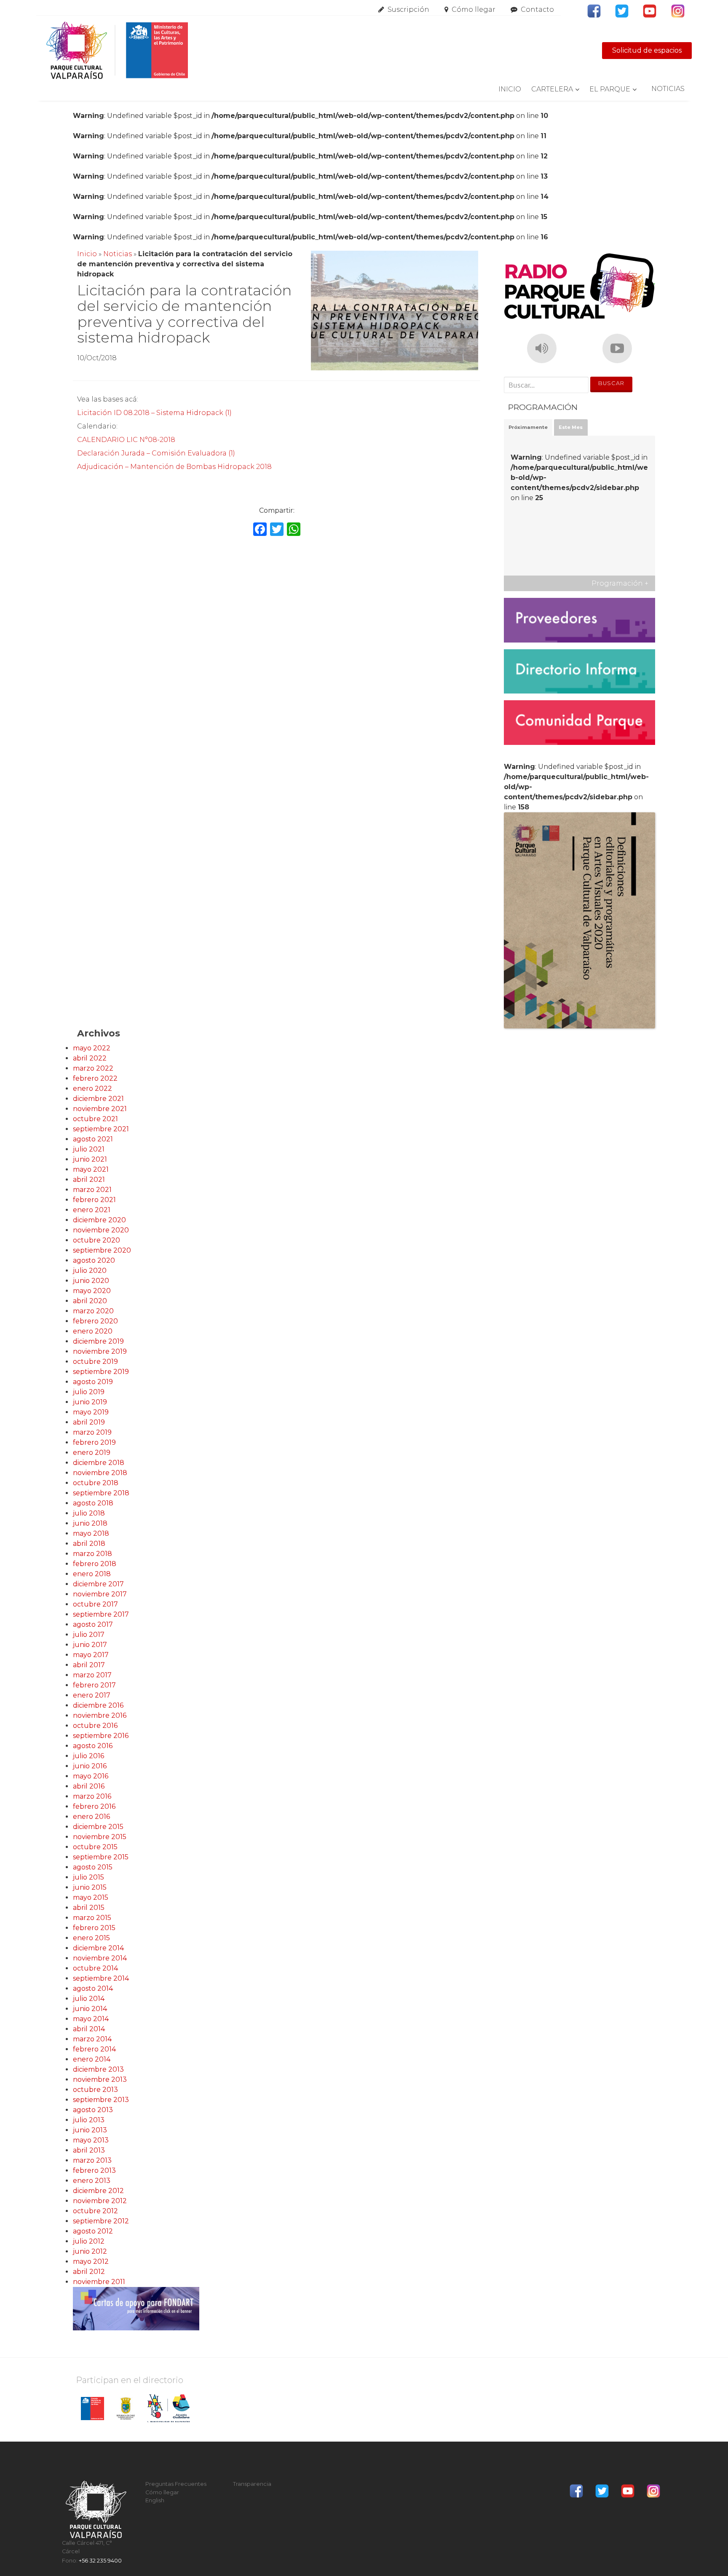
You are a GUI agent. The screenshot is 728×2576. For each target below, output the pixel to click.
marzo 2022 (93, 1068)
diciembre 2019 (98, 1341)
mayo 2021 (91, 1169)
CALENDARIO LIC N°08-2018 (126, 440)
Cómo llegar (474, 9)
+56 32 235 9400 (100, 2561)
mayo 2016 (91, 1776)
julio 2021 (89, 1149)
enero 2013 (92, 2181)
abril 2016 (89, 1786)
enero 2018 (92, 1574)
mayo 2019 (91, 1412)
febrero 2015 (94, 1928)
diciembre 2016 (98, 1705)
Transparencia (252, 2484)
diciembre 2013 (98, 2069)
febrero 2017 (94, 1685)
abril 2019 (89, 1422)
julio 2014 (89, 1999)
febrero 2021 (94, 1200)
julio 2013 (89, 2120)
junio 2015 (90, 1887)
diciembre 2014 (98, 1948)
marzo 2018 (92, 1554)
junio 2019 (90, 1402)
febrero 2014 (94, 2049)
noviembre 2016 (100, 1715)
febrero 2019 (94, 1442)
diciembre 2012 (98, 2191)
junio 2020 (91, 1281)
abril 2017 (89, 1665)
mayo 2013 (91, 2140)
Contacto (537, 9)
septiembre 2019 (101, 1372)
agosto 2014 (93, 1988)
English (155, 2500)
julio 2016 (88, 1756)
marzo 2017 (92, 1675)
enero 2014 (92, 2059)
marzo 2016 (92, 1796)
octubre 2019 (95, 1362)
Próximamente (528, 427)
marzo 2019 (92, 1432)
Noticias (668, 89)
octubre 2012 (95, 2211)
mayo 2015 (91, 1897)
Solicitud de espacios (647, 50)
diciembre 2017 (98, 1584)
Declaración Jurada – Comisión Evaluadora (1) (156, 453)
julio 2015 (88, 1877)
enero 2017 (92, 1695)
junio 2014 (90, 2009)
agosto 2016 (93, 1746)
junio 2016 (90, 1766)
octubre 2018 (96, 1483)
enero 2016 (91, 1817)
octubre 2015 (95, 1847)
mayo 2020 (92, 1291)
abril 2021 (89, 1180)
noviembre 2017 (100, 1594)
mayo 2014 (91, 2019)
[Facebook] (260, 530)
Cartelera (552, 89)
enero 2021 (92, 1210)
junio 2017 (90, 1645)
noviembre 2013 (100, 2079)
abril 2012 (89, 2272)
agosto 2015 (93, 1867)
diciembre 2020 (99, 1220)
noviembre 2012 (100, 2201)
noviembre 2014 (100, 1958)
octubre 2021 (95, 1119)
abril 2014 (89, 2029)
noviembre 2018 (100, 1473)
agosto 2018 (93, 1503)
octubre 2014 (95, 1968)
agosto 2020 (94, 1260)
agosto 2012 (93, 2231)
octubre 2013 (95, 2090)
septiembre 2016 (101, 1736)
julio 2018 (89, 1513)
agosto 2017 (93, 1624)
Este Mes (571, 427)
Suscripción (408, 9)
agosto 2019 (93, 1382)
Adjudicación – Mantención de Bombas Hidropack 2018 (174, 467)
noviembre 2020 (101, 1230)
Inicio (510, 89)
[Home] (117, 51)
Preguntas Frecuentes (176, 2484)
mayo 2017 (91, 1655)
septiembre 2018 (101, 1493)
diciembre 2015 (98, 1827)
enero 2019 (92, 1453)
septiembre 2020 (102, 1250)
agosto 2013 (93, 2110)
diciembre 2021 (98, 1099)
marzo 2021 (92, 1190)
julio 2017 (89, 1635)
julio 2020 (90, 1271)
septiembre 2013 (101, 2100)
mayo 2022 (92, 1048)
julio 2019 (89, 1392)
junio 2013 (90, 2130)
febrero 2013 (94, 2170)
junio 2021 (90, 1159)
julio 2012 (89, 2241)
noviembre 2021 (100, 1109)
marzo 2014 (92, 2039)
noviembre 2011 (99, 2282)
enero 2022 (92, 1089)
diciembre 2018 (99, 1463)
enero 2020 (93, 1331)
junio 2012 (90, 2251)
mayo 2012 (91, 2261)
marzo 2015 (92, 1918)
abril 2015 (89, 1908)
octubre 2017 (95, 1604)
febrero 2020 (95, 1321)
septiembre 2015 (101, 1857)
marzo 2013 (92, 2160)
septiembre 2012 (101, 2221)
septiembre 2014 (101, 1978)
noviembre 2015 (100, 1837)
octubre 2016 (95, 1726)
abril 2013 (89, 2150)
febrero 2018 (95, 1564)
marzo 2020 (93, 1311)
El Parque (610, 89)
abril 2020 (90, 1301)
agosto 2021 (93, 1139)
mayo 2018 (91, 1533)
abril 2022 (90, 1058)
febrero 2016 (94, 1806)
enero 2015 (91, 1938)
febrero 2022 (95, 1078)
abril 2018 (89, 1544)
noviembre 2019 (100, 1351)
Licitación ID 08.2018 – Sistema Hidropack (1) (154, 413)
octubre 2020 (96, 1240)
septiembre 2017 (101, 1614)
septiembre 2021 (101, 1129)
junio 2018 (90, 1523)
